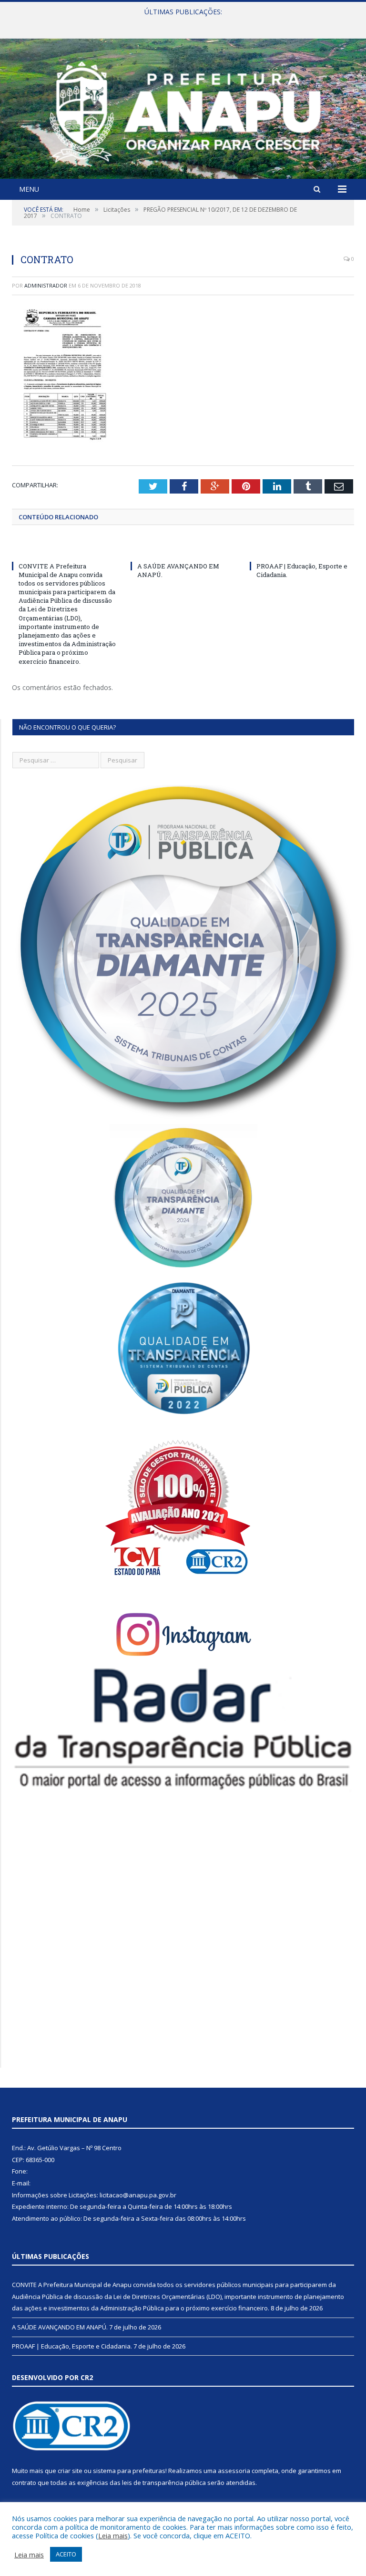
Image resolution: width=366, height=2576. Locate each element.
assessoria (234, 2471)
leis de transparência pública (164, 2483)
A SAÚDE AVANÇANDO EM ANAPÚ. (181, 22)
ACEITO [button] (66, 2554)
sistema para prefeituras (129, 2471)
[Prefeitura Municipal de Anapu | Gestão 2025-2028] (183, 110)
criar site (70, 2471)
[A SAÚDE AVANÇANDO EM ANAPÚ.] (183, 548)
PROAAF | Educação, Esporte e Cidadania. (72, 2346)
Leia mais (113, 2535)
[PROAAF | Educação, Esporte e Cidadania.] (302, 548)
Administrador (46, 285)
